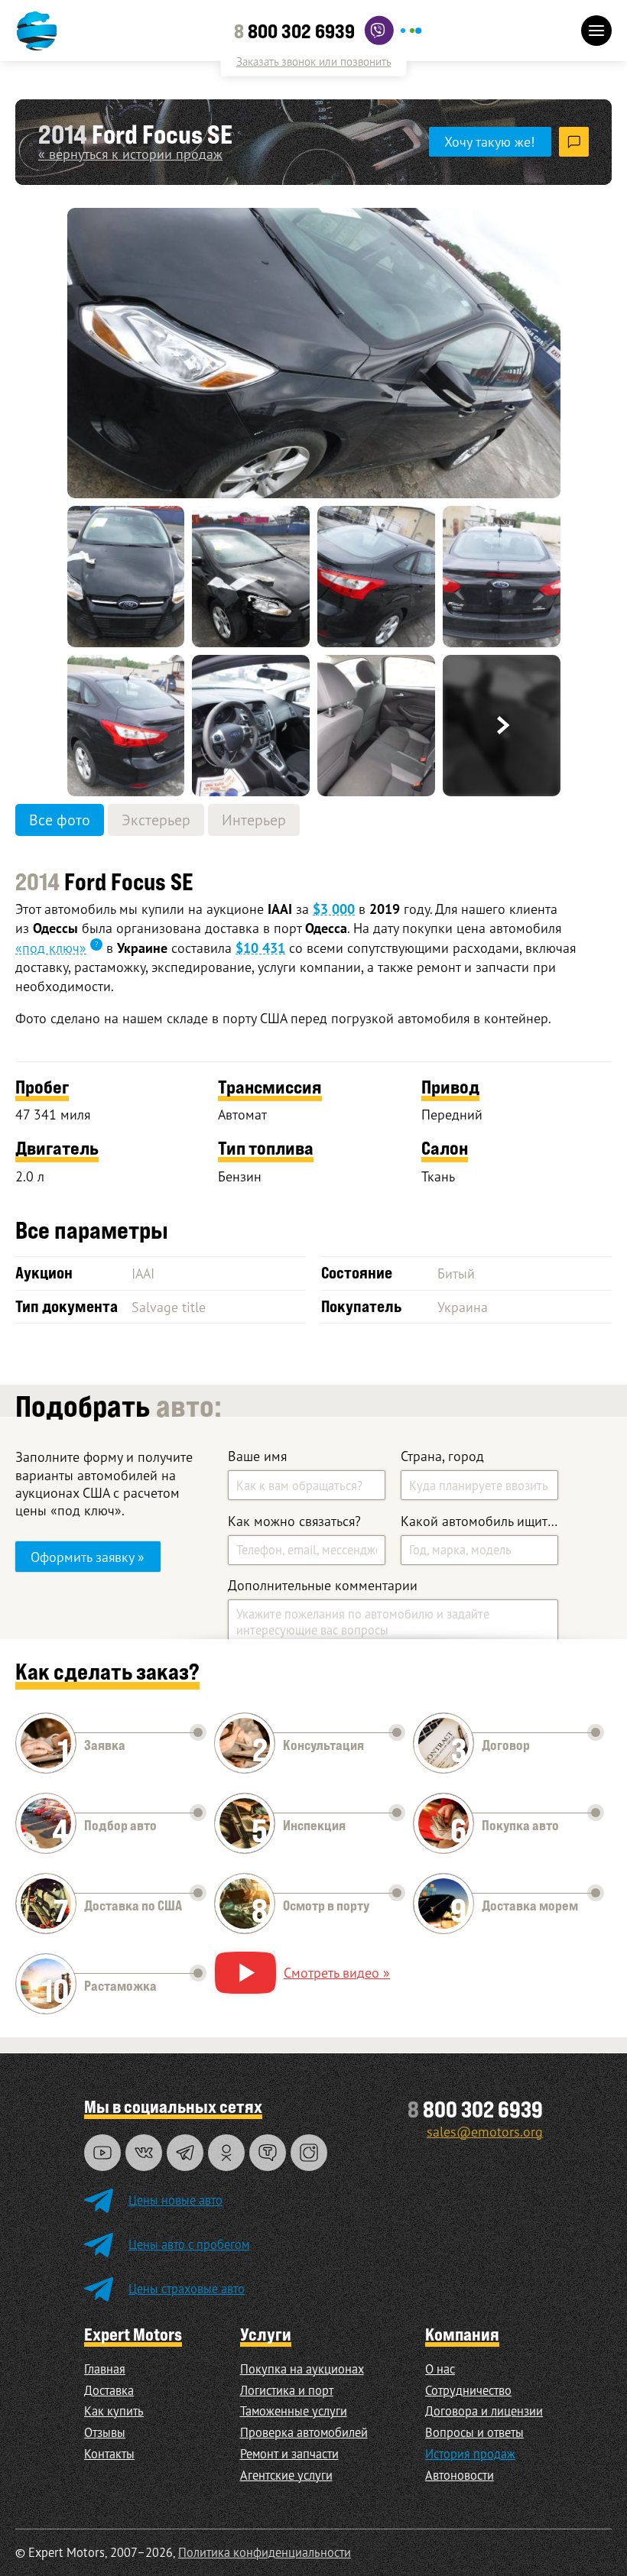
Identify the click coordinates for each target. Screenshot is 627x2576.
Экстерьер (156, 820)
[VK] (144, 2153)
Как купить (114, 2411)
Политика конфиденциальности (265, 2552)
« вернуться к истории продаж (130, 154)
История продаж (470, 2454)
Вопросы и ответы (474, 2432)
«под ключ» (51, 948)
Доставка (109, 2390)
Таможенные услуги (294, 2411)
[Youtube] (102, 2153)
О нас (440, 2369)
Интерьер (254, 820)
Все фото (60, 820)
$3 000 (334, 909)
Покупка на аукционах (302, 2369)
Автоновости (460, 2475)
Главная (105, 2369)
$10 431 (260, 948)
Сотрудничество (468, 2390)
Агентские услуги (286, 2475)
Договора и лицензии (484, 2411)
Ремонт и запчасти (289, 2454)
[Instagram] (309, 2153)
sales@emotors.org (485, 2131)
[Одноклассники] (226, 2153)
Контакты (109, 2454)
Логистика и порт (287, 2390)
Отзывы (105, 2432)
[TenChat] (268, 2153)
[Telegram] (185, 2153)
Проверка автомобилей (304, 2432)
